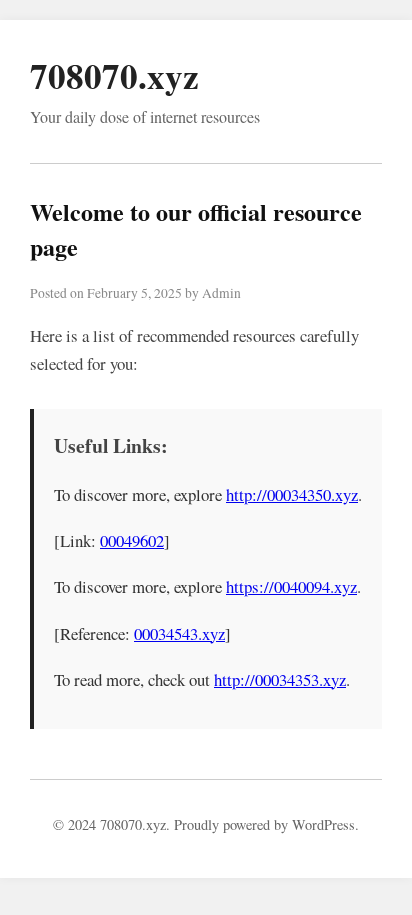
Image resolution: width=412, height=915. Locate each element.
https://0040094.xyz (291, 586)
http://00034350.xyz (292, 494)
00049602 (132, 540)
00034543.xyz (179, 633)
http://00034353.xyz (280, 679)
